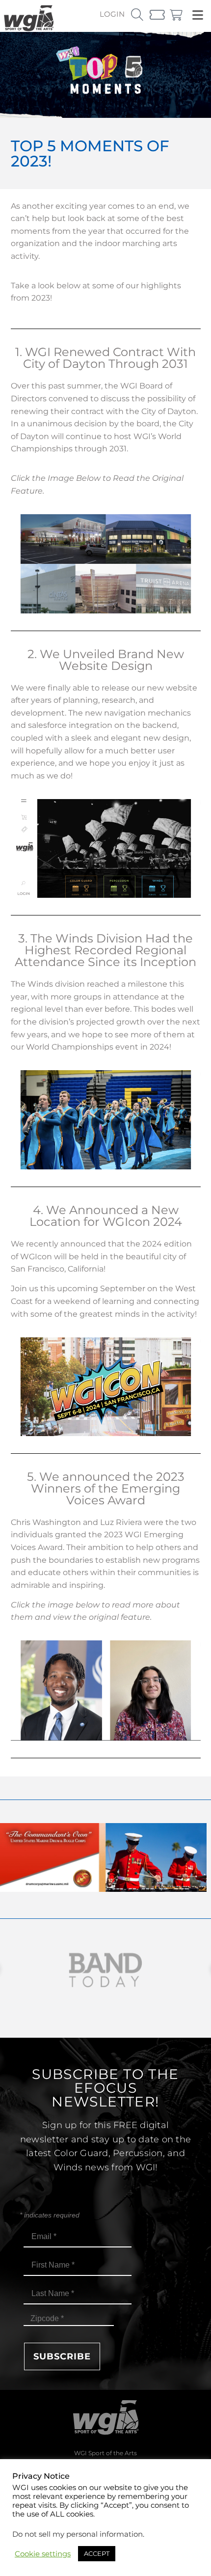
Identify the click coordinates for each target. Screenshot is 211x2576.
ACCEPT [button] (97, 2553)
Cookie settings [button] (43, 2554)
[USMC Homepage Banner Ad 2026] (103, 1889)
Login (112, 14)
